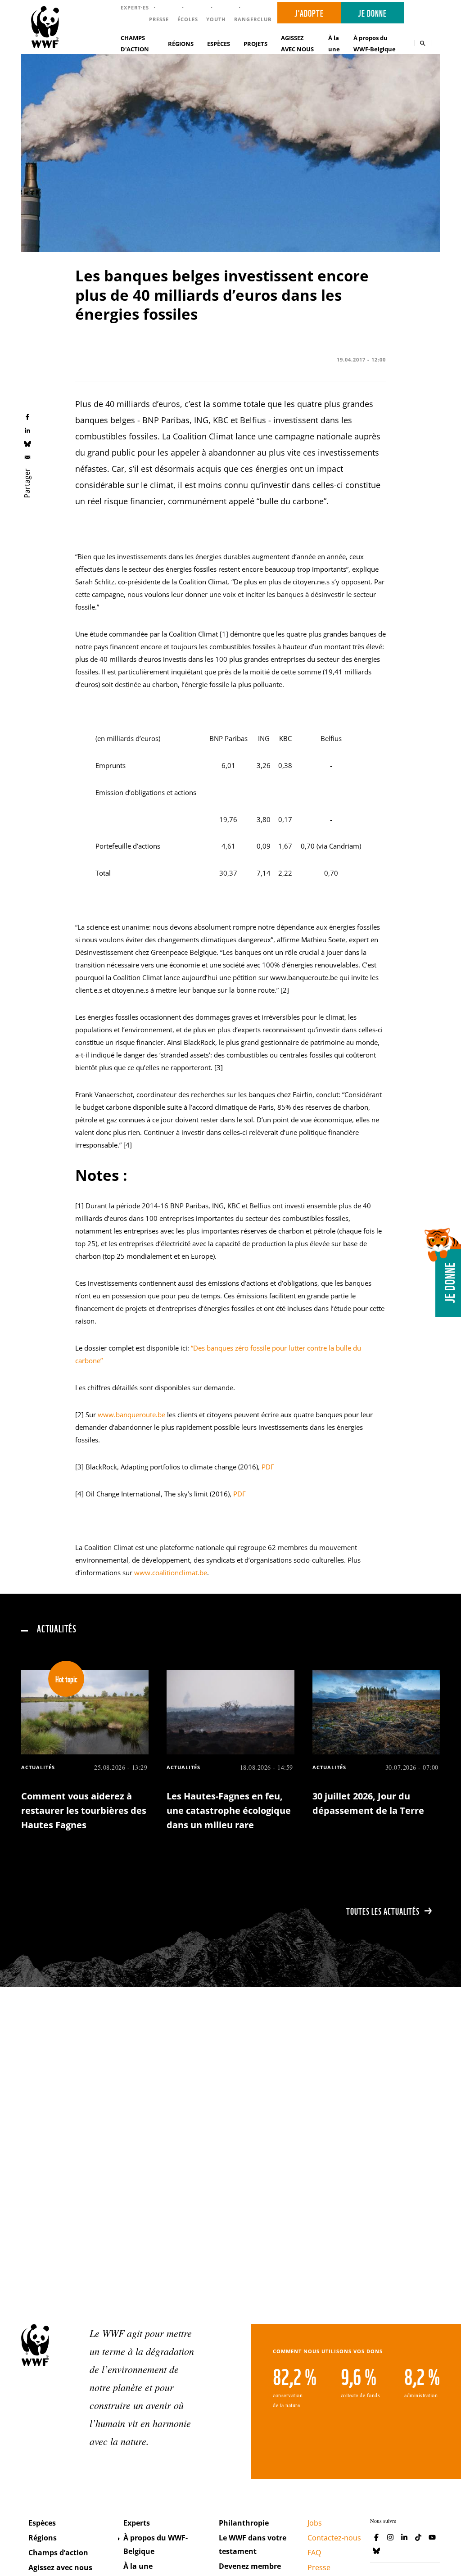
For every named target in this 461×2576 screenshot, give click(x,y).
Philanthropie (244, 2523)
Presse (159, 19)
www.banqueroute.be (131, 1415)
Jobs (315, 2523)
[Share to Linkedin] (27, 430)
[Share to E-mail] (27, 457)
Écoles (188, 19)
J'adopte (309, 13)
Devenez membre (250, 2566)
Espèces (42, 2523)
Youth (216, 19)
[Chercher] (423, 43)
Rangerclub (253, 19)
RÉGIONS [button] (181, 44)
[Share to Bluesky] (27, 443)
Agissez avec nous (60, 2567)
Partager (27, 483)
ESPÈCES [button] (219, 44)
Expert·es (135, 7)
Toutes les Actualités (383, 1911)
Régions (43, 2538)
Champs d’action (58, 2553)
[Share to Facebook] (27, 417)
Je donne (372, 13)
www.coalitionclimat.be (171, 1573)
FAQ (314, 2553)
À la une (334, 43)
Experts (137, 2523)
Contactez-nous (334, 2538)
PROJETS (255, 44)
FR (421, 13)
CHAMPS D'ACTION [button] (135, 43)
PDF (268, 1467)
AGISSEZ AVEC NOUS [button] (297, 43)
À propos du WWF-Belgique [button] (375, 43)
